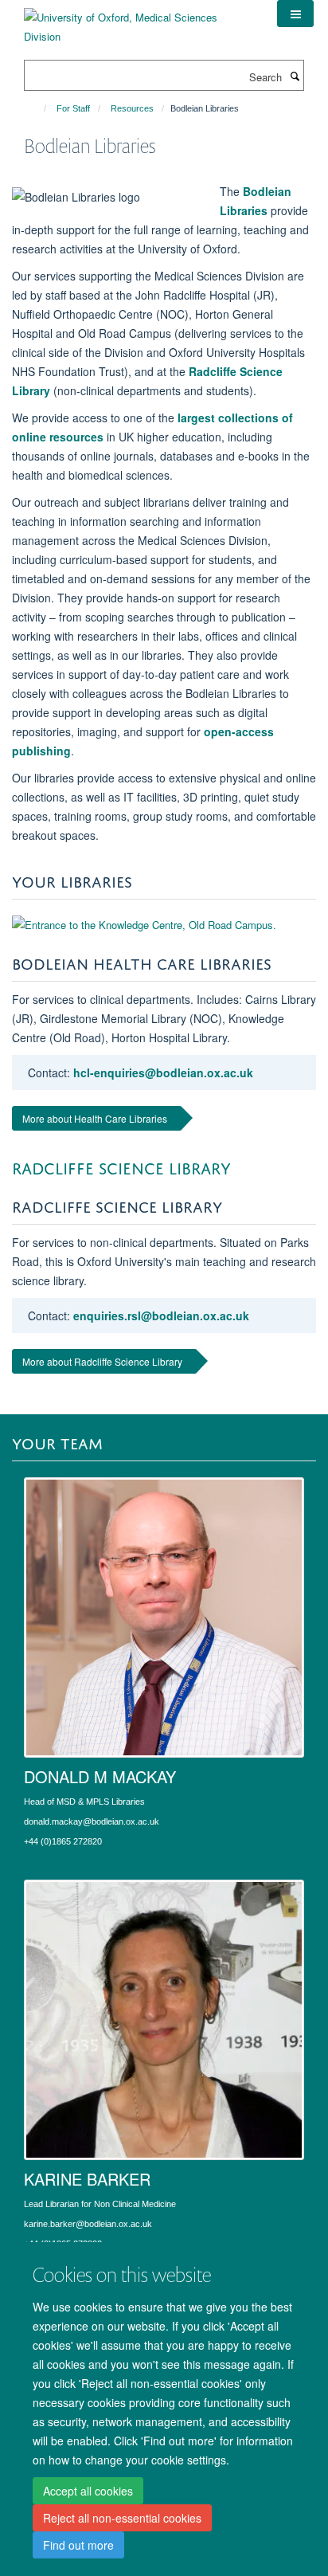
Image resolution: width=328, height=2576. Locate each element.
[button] (295, 14)
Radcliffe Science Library (121, 1166)
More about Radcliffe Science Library (102, 1361)
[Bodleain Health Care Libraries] (164, 925)
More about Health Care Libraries (95, 1118)
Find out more (78, 2545)
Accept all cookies (88, 2491)
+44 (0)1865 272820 (63, 1841)
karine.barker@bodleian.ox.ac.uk (88, 2224)
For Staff (73, 108)
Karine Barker (87, 2179)
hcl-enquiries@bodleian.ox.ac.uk (163, 1072)
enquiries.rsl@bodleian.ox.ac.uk (161, 1315)
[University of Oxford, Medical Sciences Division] (139, 21)
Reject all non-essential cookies (122, 2518)
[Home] (38, 108)
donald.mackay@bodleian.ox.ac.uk (92, 1821)
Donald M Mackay (100, 1776)
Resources (132, 108)
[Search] (295, 76)
